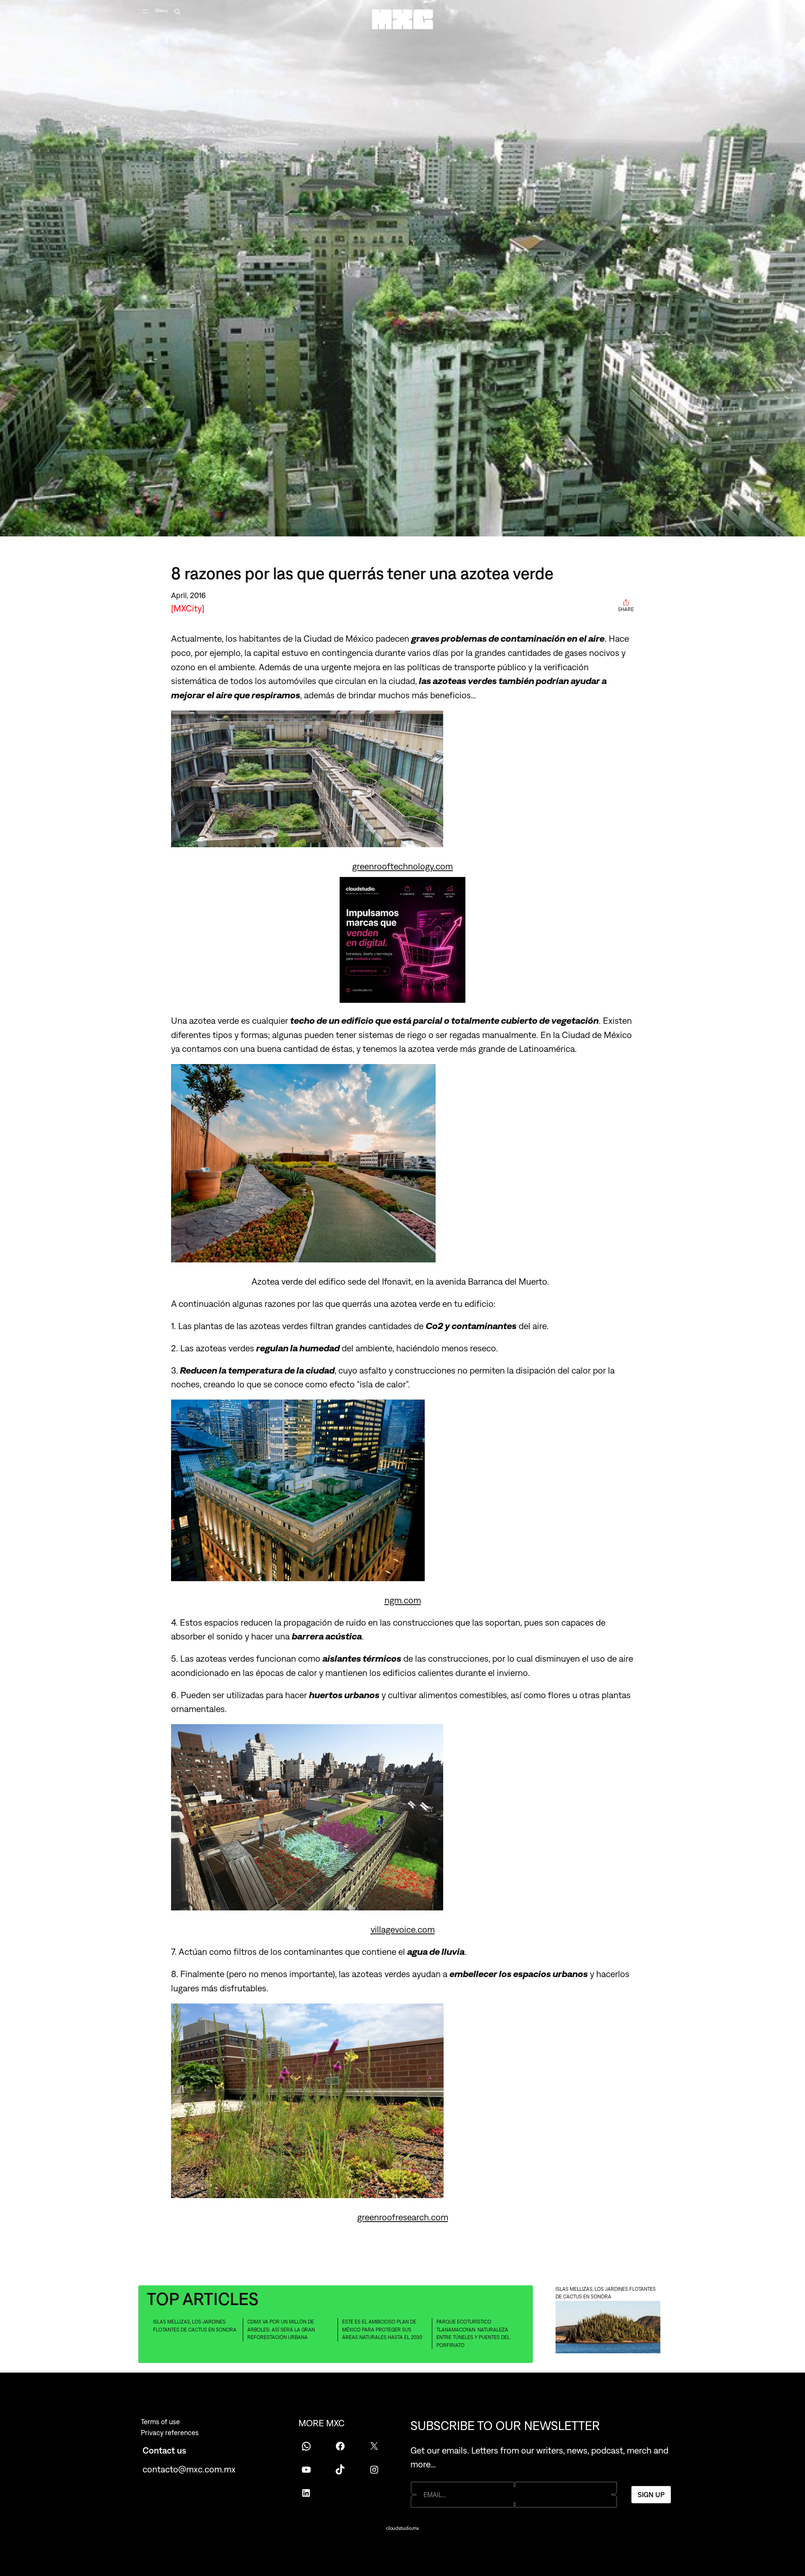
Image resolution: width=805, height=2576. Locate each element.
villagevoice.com (403, 1929)
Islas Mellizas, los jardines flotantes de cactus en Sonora (195, 2326)
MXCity (188, 608)
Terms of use (160, 2422)
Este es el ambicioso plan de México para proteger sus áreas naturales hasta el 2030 (382, 2330)
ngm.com (403, 1600)
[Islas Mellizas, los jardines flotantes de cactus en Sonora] (608, 2328)
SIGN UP (651, 2495)
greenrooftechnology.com (402, 866)
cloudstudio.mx (402, 2528)
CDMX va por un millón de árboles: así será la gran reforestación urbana (281, 2330)
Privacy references (170, 2433)
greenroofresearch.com (403, 2217)
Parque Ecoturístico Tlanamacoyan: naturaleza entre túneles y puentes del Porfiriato (473, 2334)
